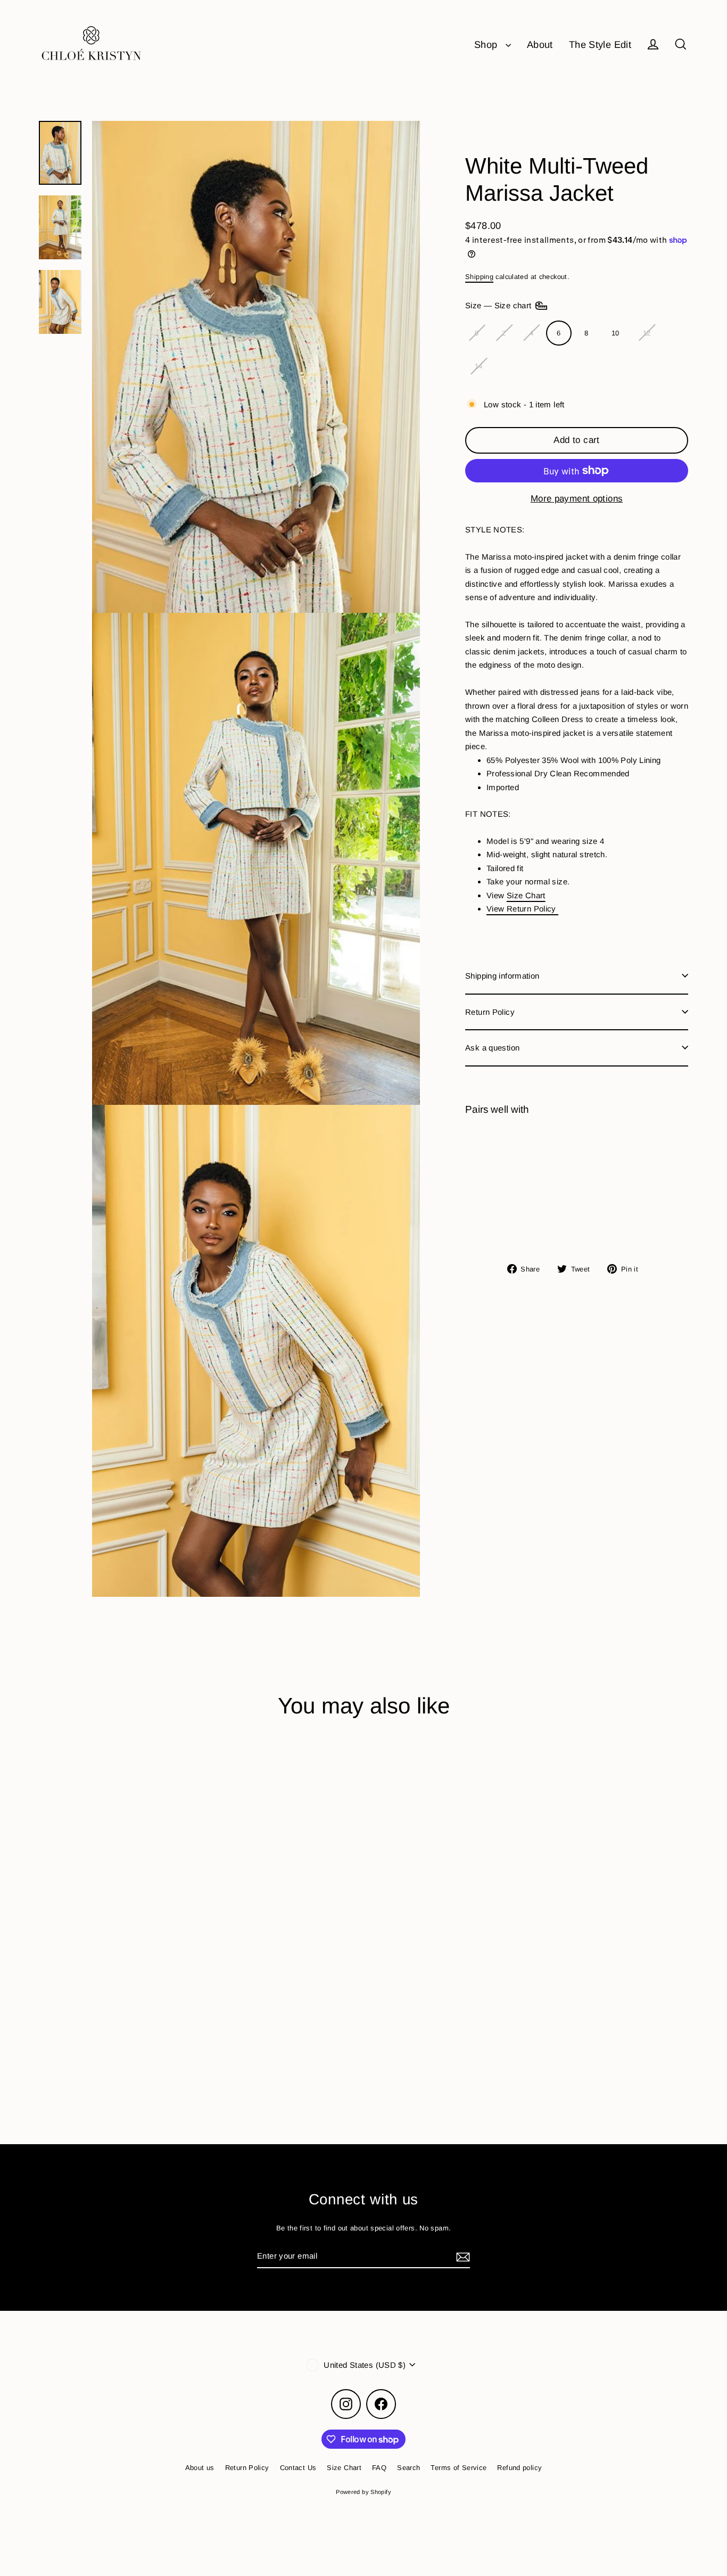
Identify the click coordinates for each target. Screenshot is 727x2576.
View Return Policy (522, 909)
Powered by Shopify (363, 2492)
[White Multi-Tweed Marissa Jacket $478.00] (493, 1177)
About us (200, 2468)
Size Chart (526, 895)
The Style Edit (600, 44)
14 (479, 366)
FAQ (379, 2468)
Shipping (479, 277)
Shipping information (502, 976)
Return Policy (490, 1011)
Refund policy (519, 2468)
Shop (487, 44)
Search (408, 2468)
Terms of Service (458, 2468)
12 (647, 333)
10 (616, 333)
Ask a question (492, 1048)
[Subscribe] (461, 2257)
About (540, 44)
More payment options (577, 499)
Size (499, 305)
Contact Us (298, 2468)
